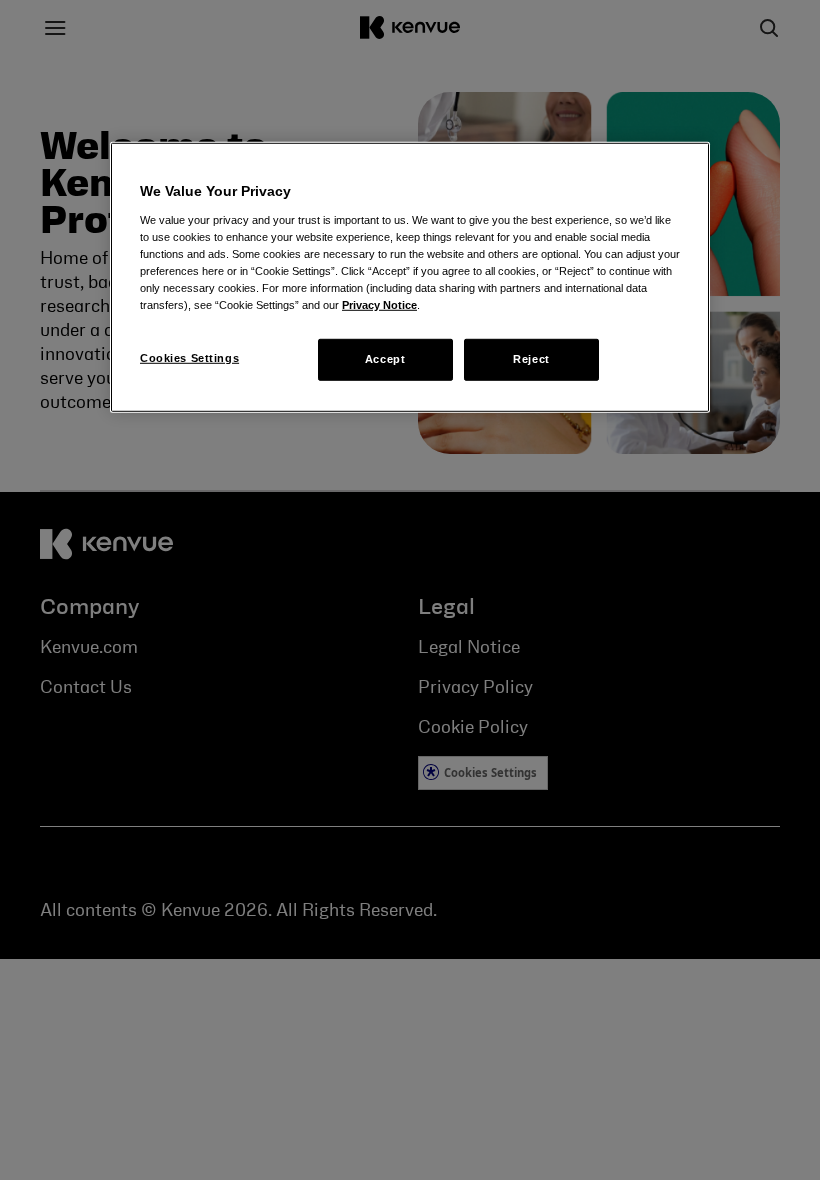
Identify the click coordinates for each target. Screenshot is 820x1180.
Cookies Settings (189, 358)
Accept (385, 359)
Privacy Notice (379, 305)
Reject (531, 359)
